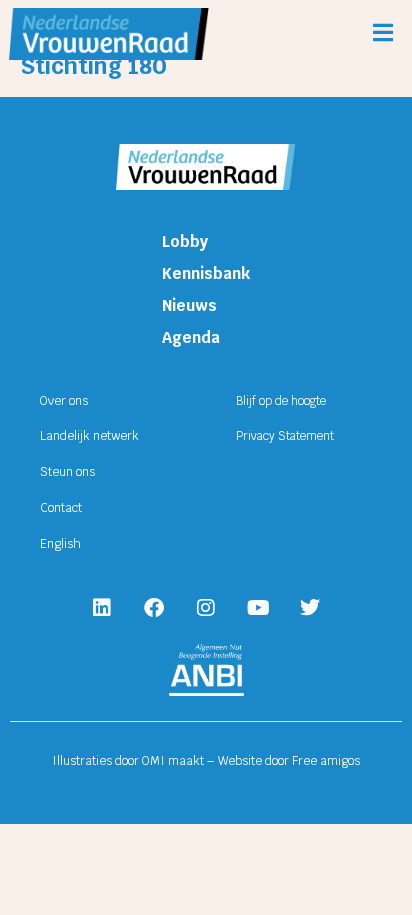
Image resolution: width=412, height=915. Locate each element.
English (60, 544)
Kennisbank (206, 273)
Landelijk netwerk (89, 436)
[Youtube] (258, 608)
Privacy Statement (285, 436)
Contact (61, 508)
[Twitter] (310, 608)
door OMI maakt (159, 761)
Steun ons (67, 472)
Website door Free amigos (289, 761)
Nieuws (189, 305)
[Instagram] (206, 608)
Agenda (191, 337)
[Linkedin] (102, 608)
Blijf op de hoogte (281, 401)
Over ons (64, 401)
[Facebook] (154, 608)
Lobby (185, 241)
